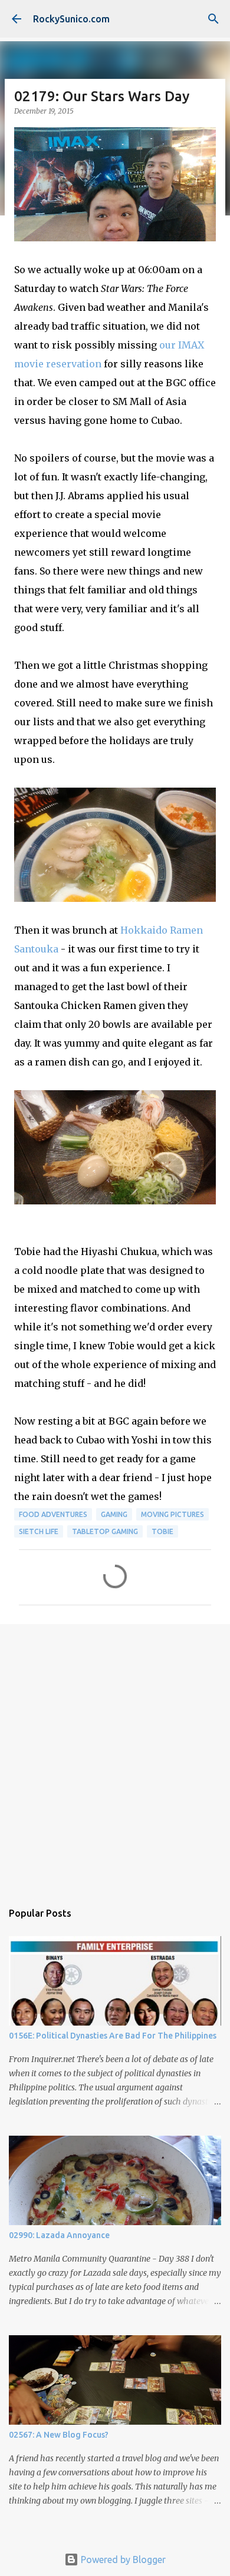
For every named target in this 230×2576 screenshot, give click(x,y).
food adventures (53, 1514)
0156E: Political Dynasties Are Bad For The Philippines (113, 2036)
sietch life (39, 1531)
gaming (114, 1514)
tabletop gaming (105, 1531)
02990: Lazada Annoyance (59, 2235)
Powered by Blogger (122, 2560)
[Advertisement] (115, 1757)
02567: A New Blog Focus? (59, 2435)
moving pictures (172, 1514)
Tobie (162, 1531)
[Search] (213, 19)
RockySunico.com (71, 19)
